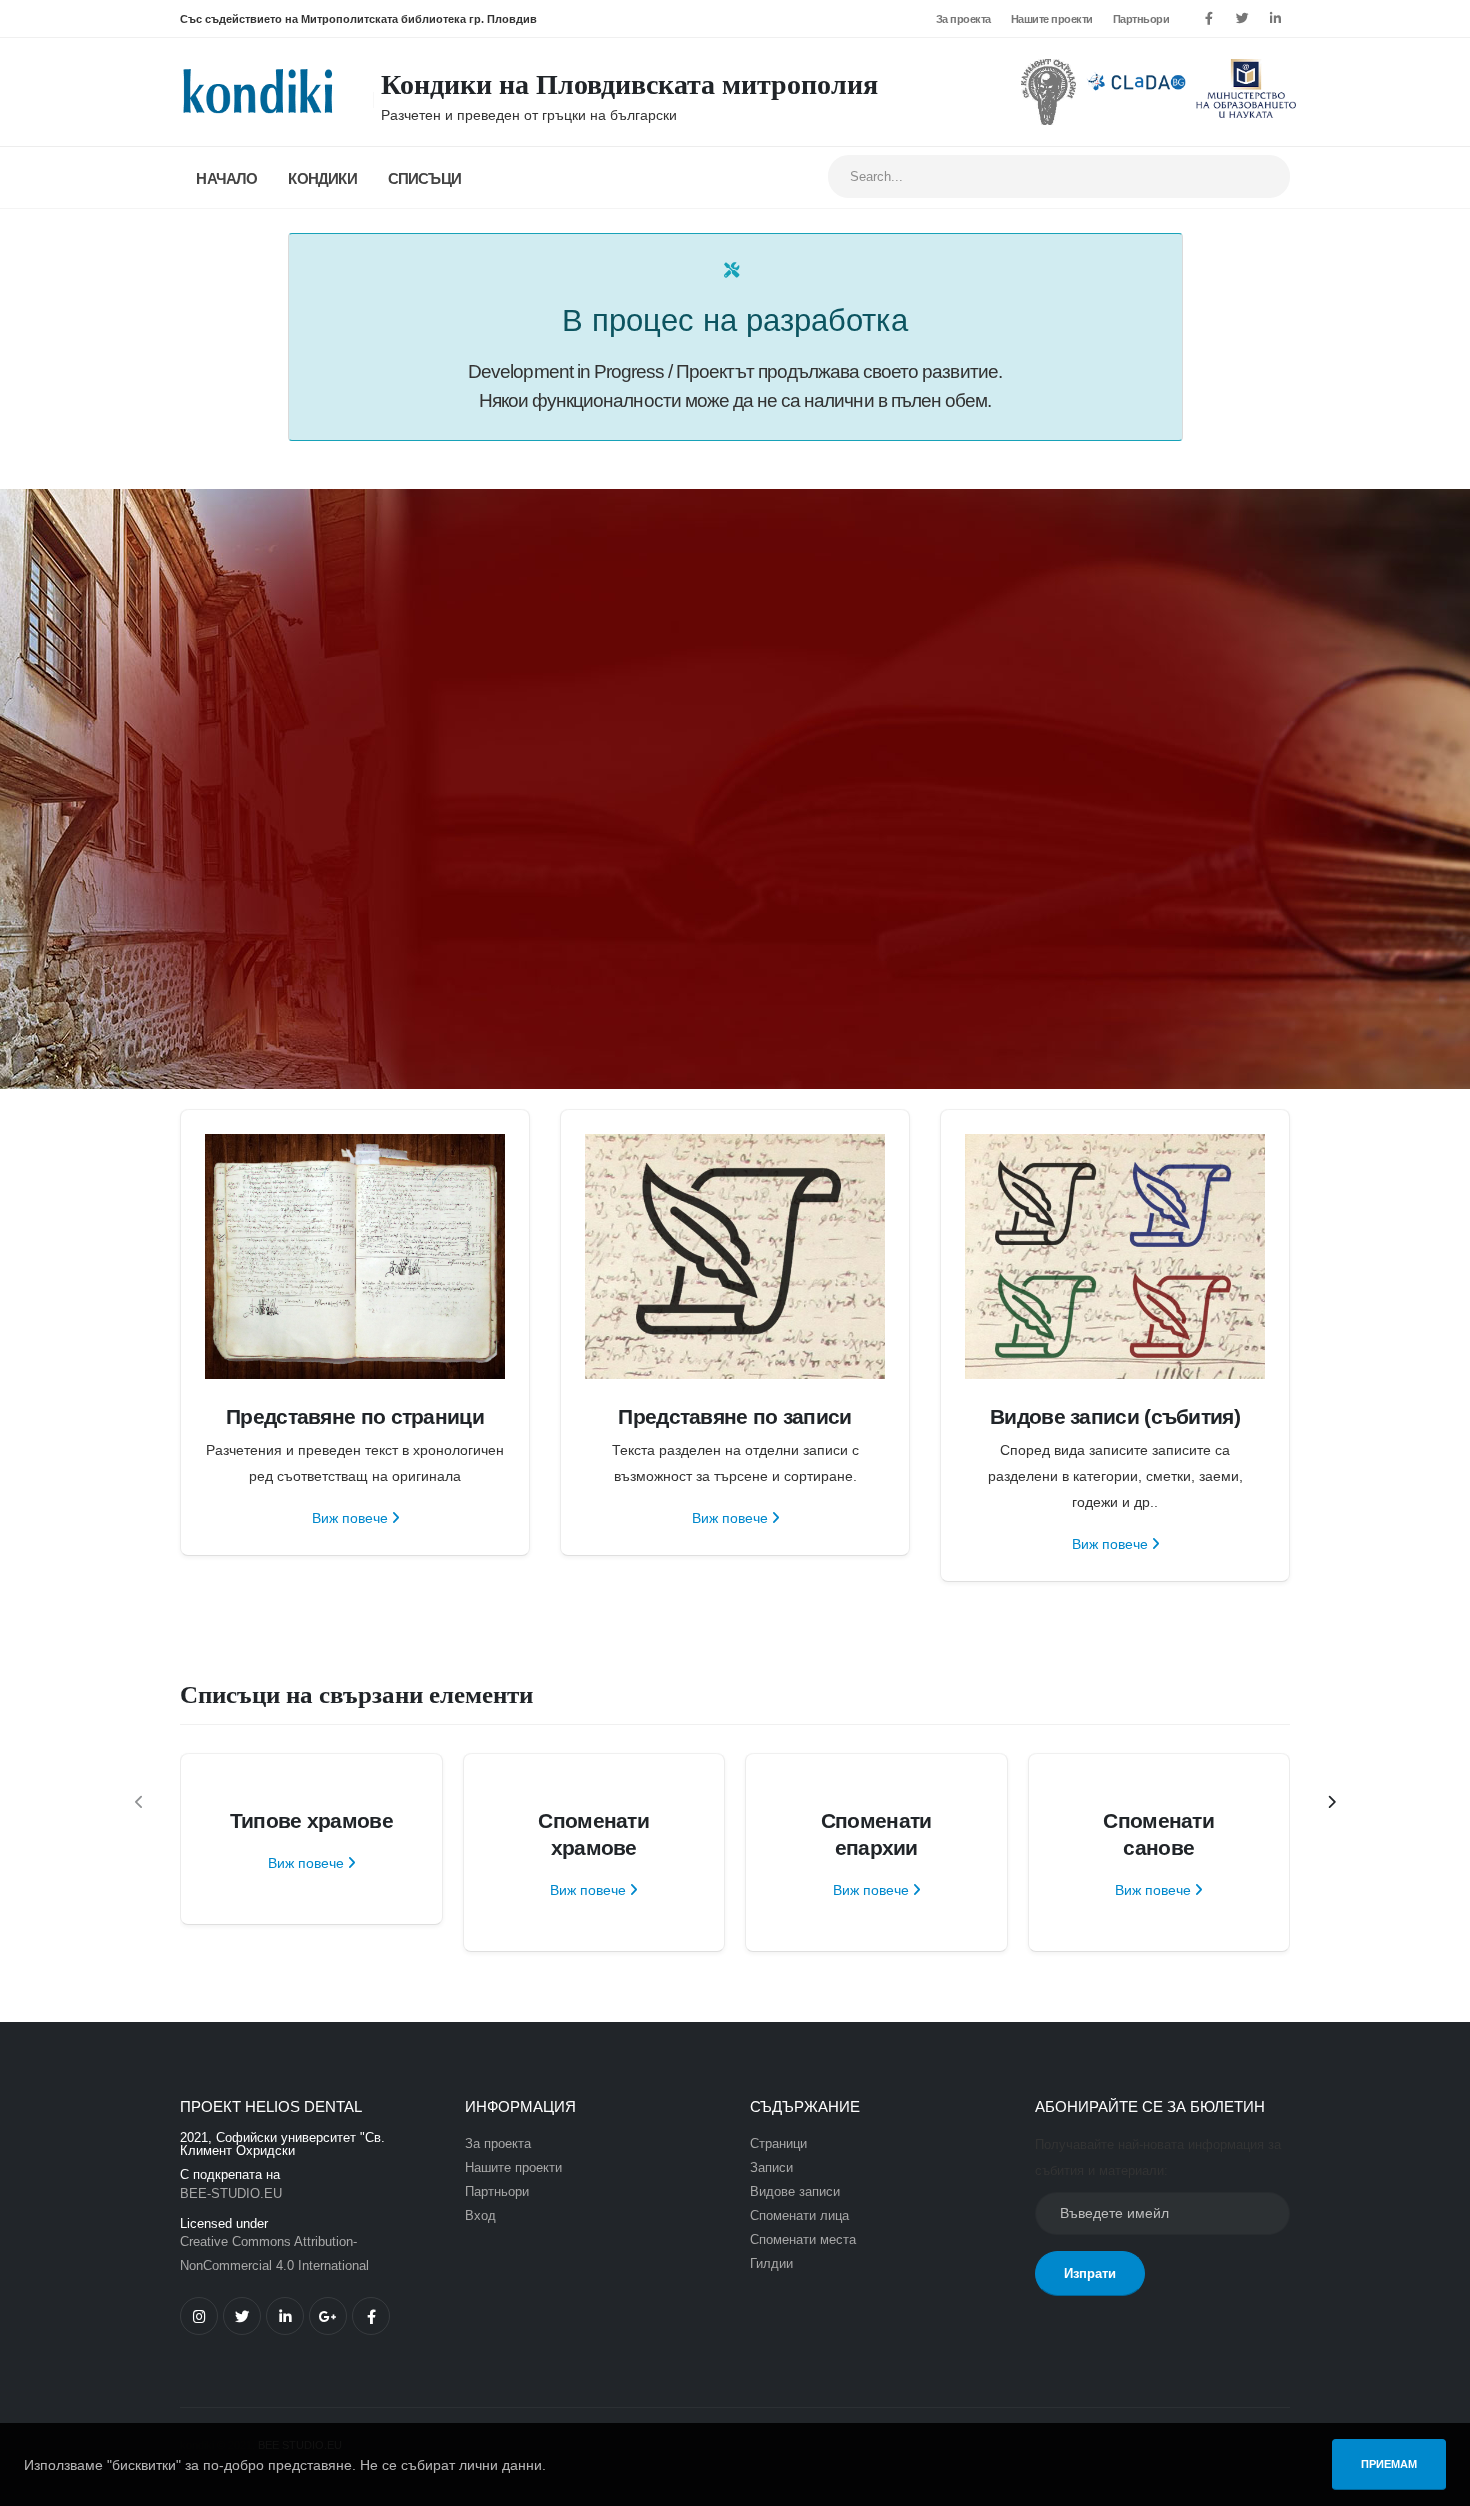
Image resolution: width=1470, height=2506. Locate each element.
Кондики (322, 178)
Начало (226, 178)
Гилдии (771, 2264)
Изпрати (1090, 2273)
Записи (771, 2168)
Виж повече (352, 1518)
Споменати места (803, 2240)
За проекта (963, 19)
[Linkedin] (1275, 19)
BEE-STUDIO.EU (231, 2194)
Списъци (424, 178)
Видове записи (795, 2192)
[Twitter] (1242, 19)
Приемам (1389, 2464)
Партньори (1141, 19)
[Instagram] (199, 2316)
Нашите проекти (1052, 19)
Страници (778, 2144)
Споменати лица (799, 2216)
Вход (480, 2216)
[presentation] (140, 1803)
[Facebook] (1209, 19)
